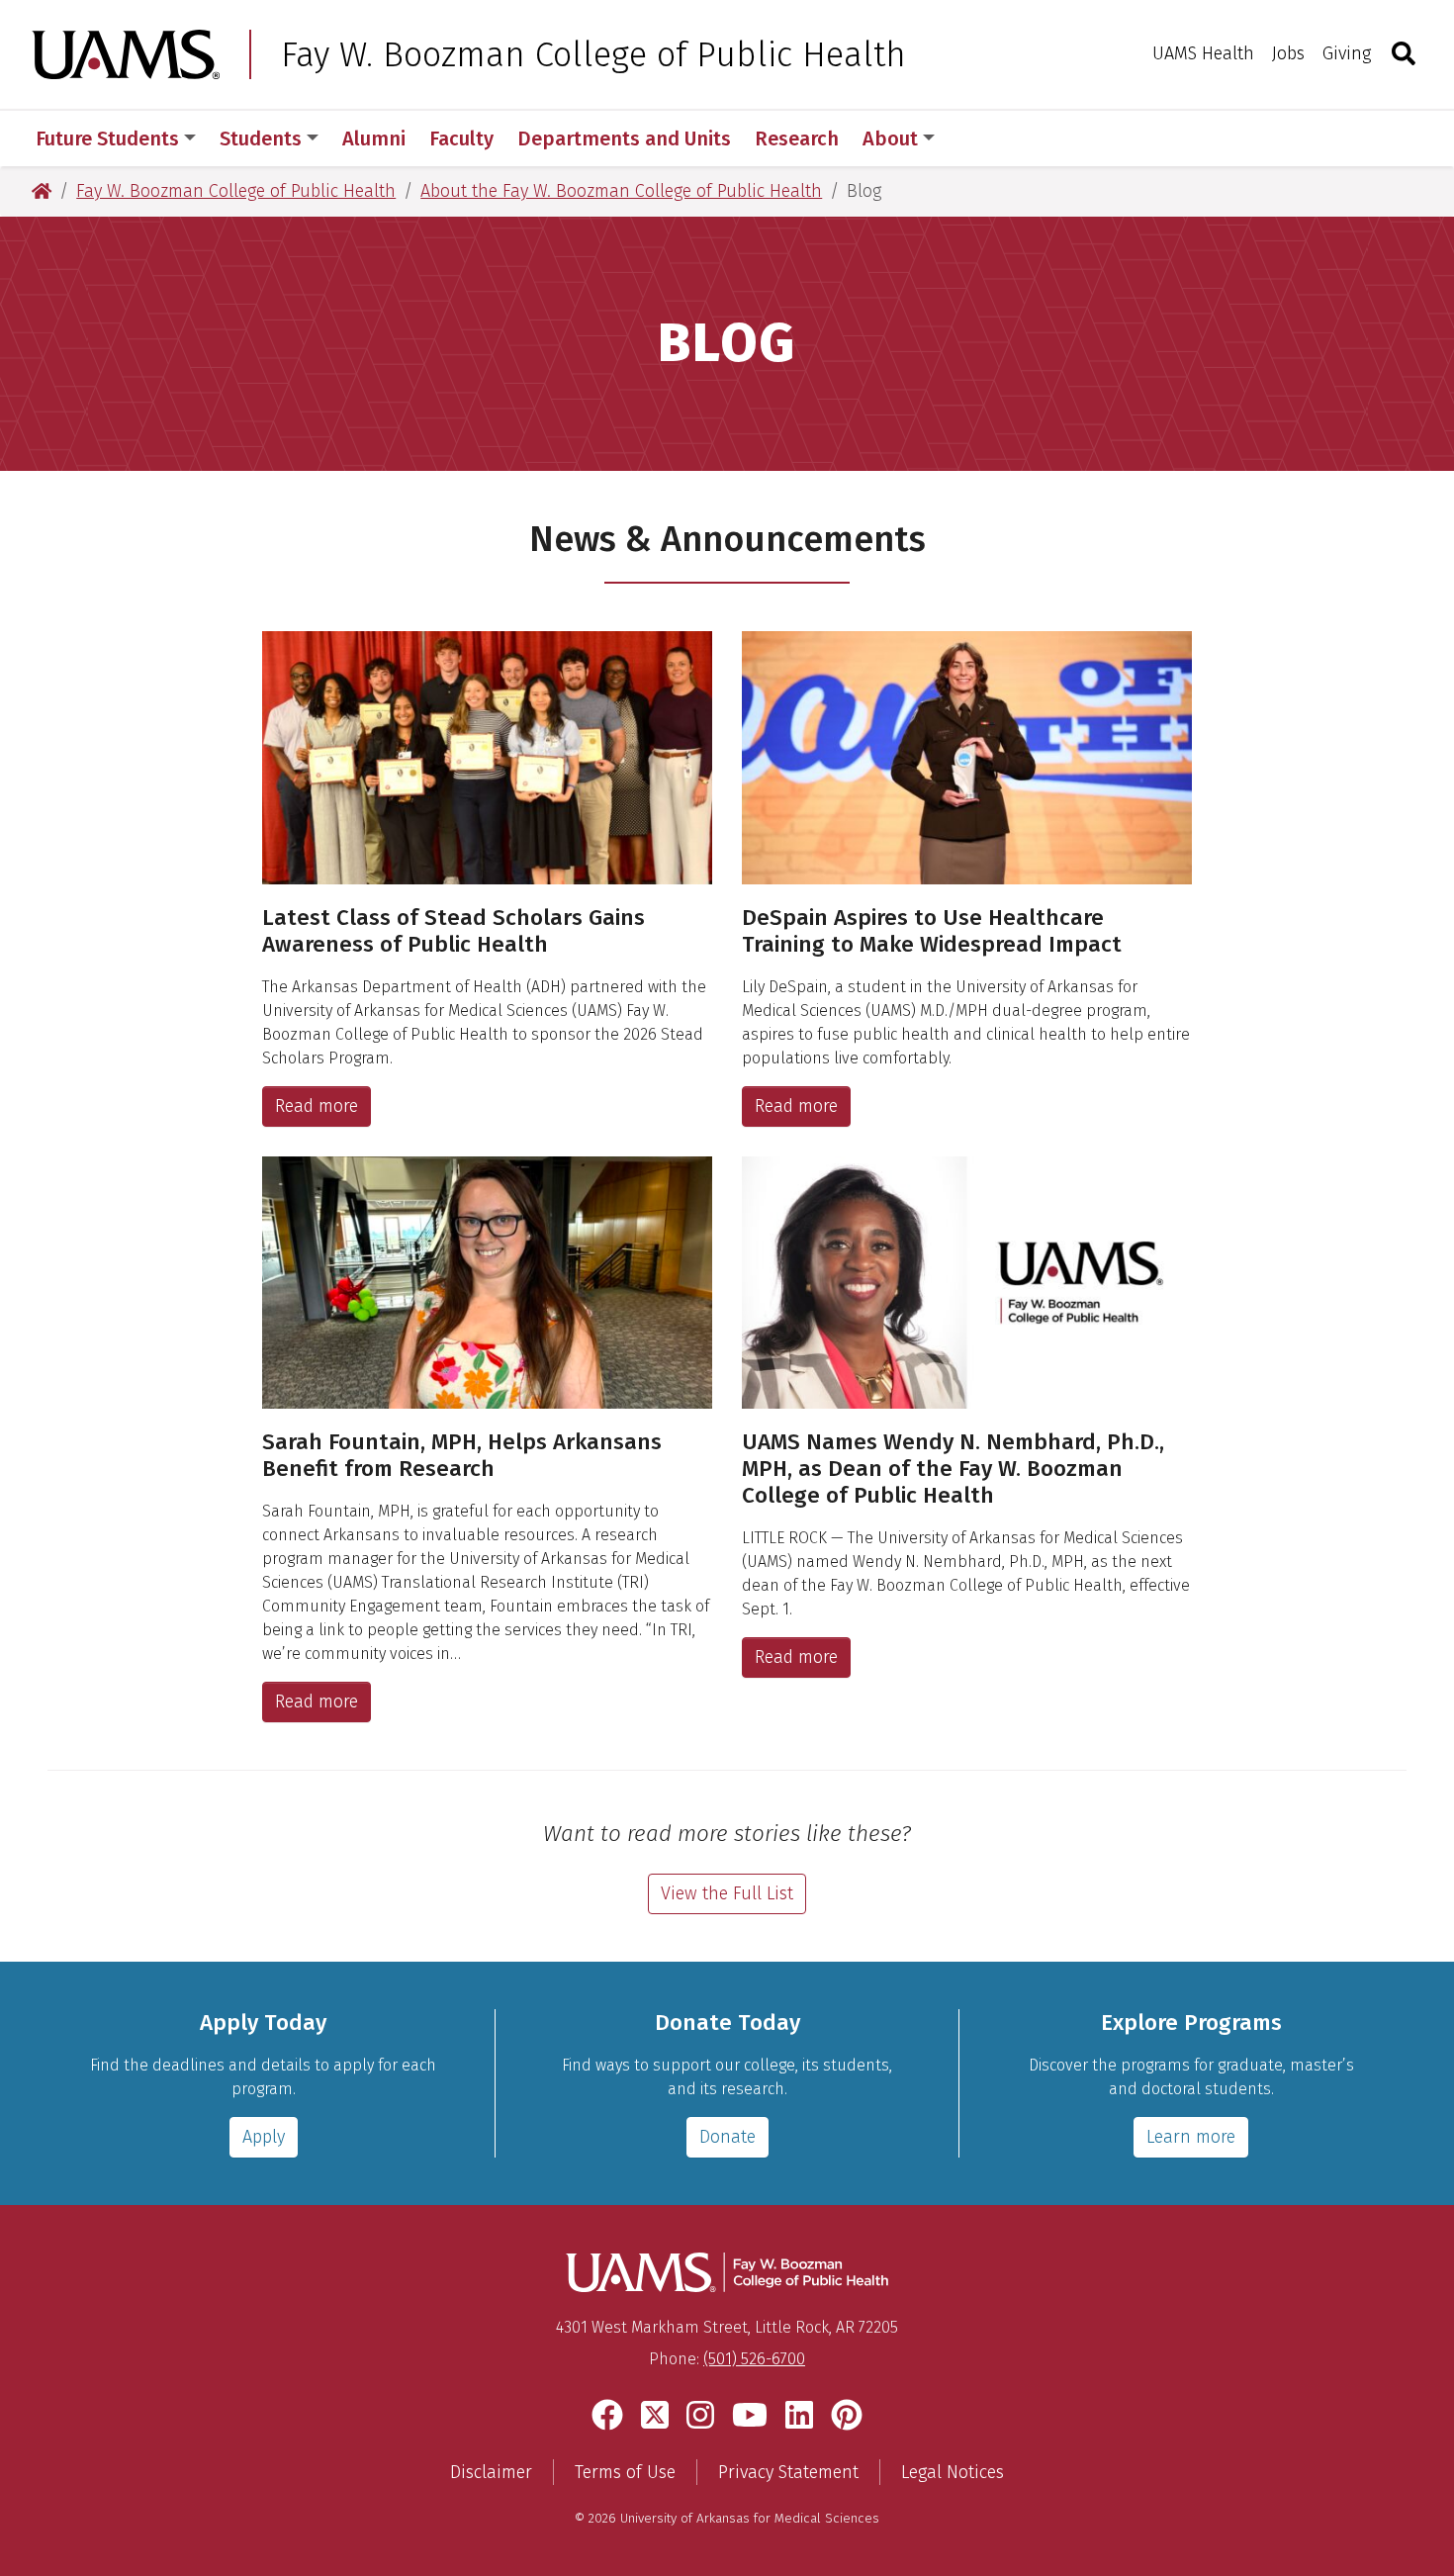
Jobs (1288, 53)
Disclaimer (491, 2472)
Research (797, 138)
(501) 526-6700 (754, 2359)
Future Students (107, 138)
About (890, 138)
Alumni (374, 138)
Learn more (1191, 2137)
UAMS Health (1203, 53)
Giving (1347, 53)
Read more (317, 1106)
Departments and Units (624, 138)
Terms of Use (625, 2472)
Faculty (461, 138)
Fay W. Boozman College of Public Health (593, 54)
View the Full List (727, 1893)
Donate (727, 2137)
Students (261, 138)
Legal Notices (953, 2472)
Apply (264, 2137)
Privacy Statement (788, 2472)
